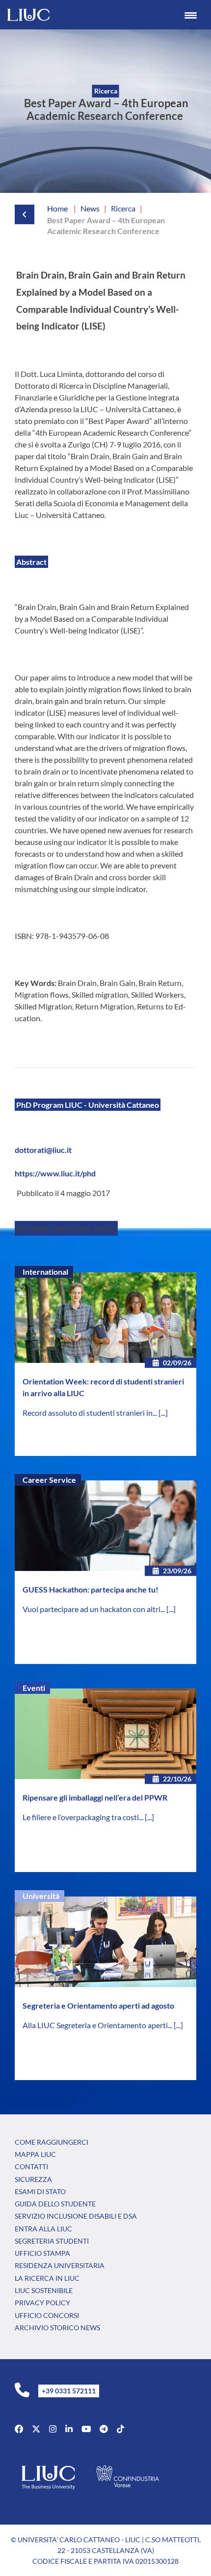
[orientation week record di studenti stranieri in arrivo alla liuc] (105, 1318)
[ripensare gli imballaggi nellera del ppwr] (105, 1734)
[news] (16, 214)
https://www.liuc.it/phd (55, 1173)
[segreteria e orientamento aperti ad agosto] (105, 1942)
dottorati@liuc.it (43, 1150)
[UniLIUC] (19, 2429)
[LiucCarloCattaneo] (86, 2429)
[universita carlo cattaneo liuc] (69, 2429)
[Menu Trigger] (191, 15)
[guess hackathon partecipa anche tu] (105, 1526)
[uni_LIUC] (104, 2429)
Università (41, 1896)
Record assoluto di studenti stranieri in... (91, 1413)
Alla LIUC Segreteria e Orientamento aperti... (98, 2025)
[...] (163, 1413)
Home (57, 208)
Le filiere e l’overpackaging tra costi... (84, 1817)
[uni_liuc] (53, 2429)
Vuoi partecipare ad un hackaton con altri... (94, 1609)
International (45, 1272)
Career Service (49, 1480)
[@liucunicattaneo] (120, 2429)
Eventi (34, 1688)
